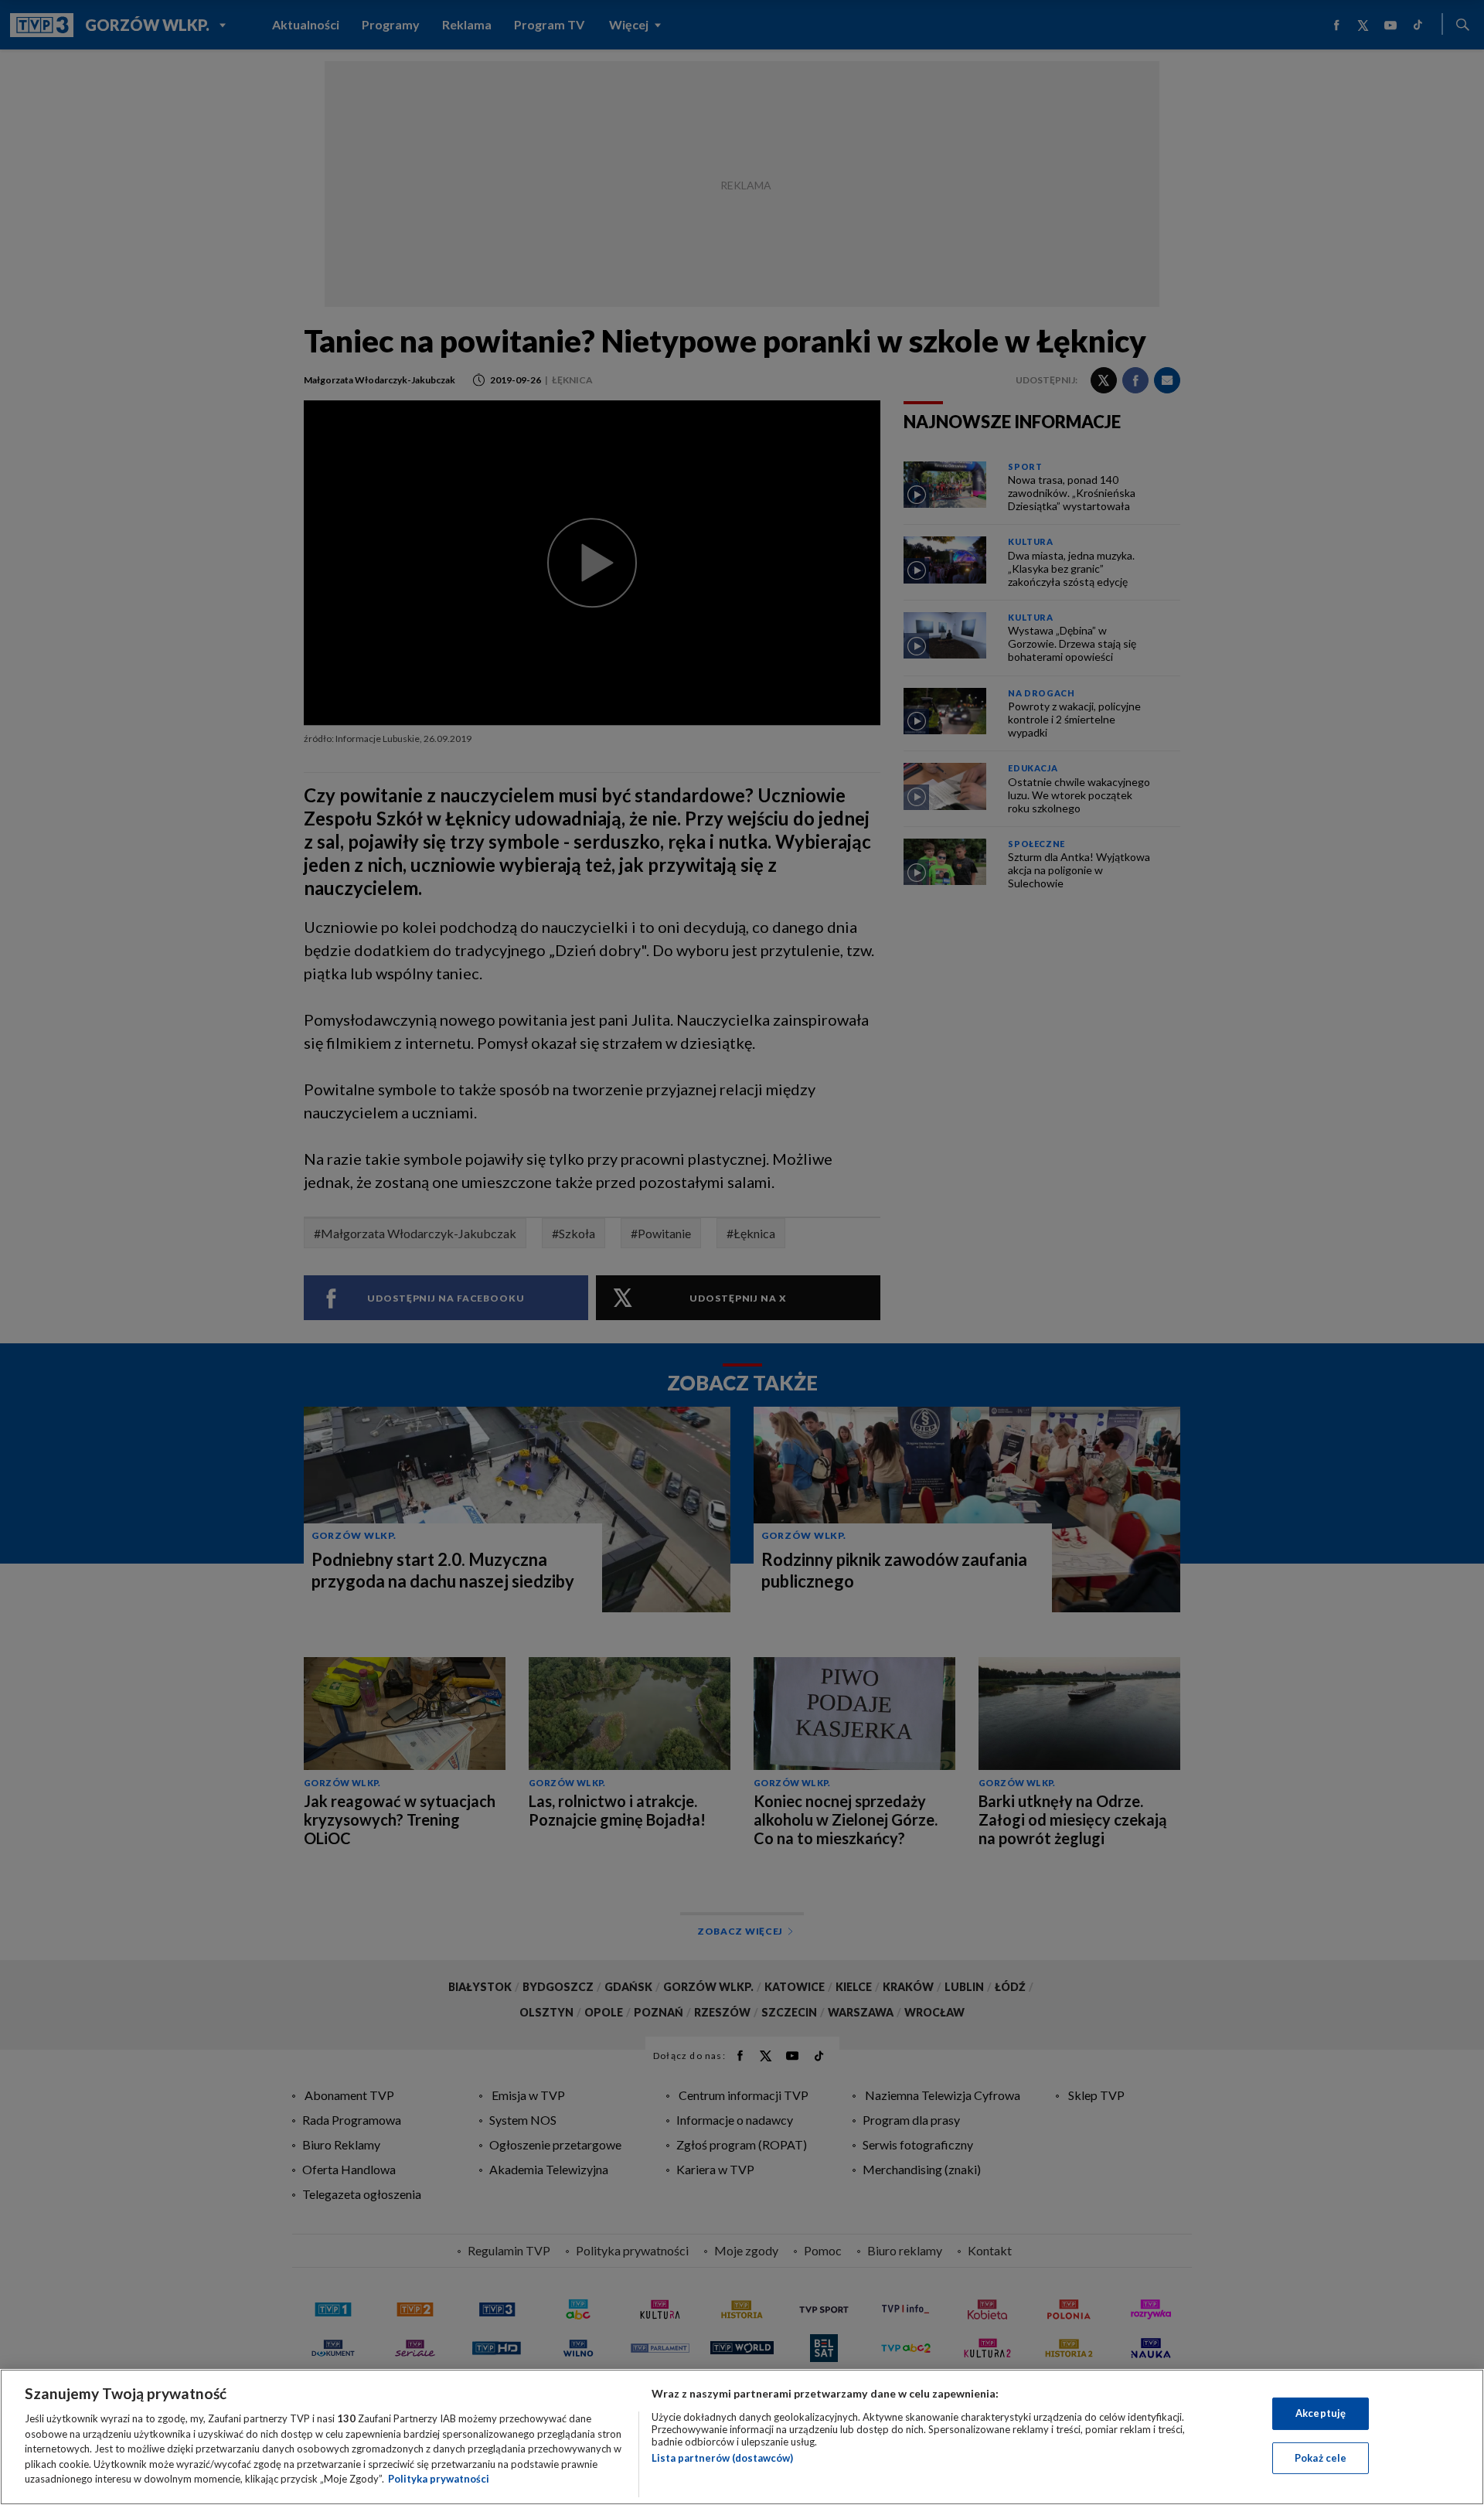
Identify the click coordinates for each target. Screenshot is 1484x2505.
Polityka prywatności (439, 2479)
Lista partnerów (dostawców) (722, 2458)
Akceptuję (1321, 2413)
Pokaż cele (1321, 2458)
